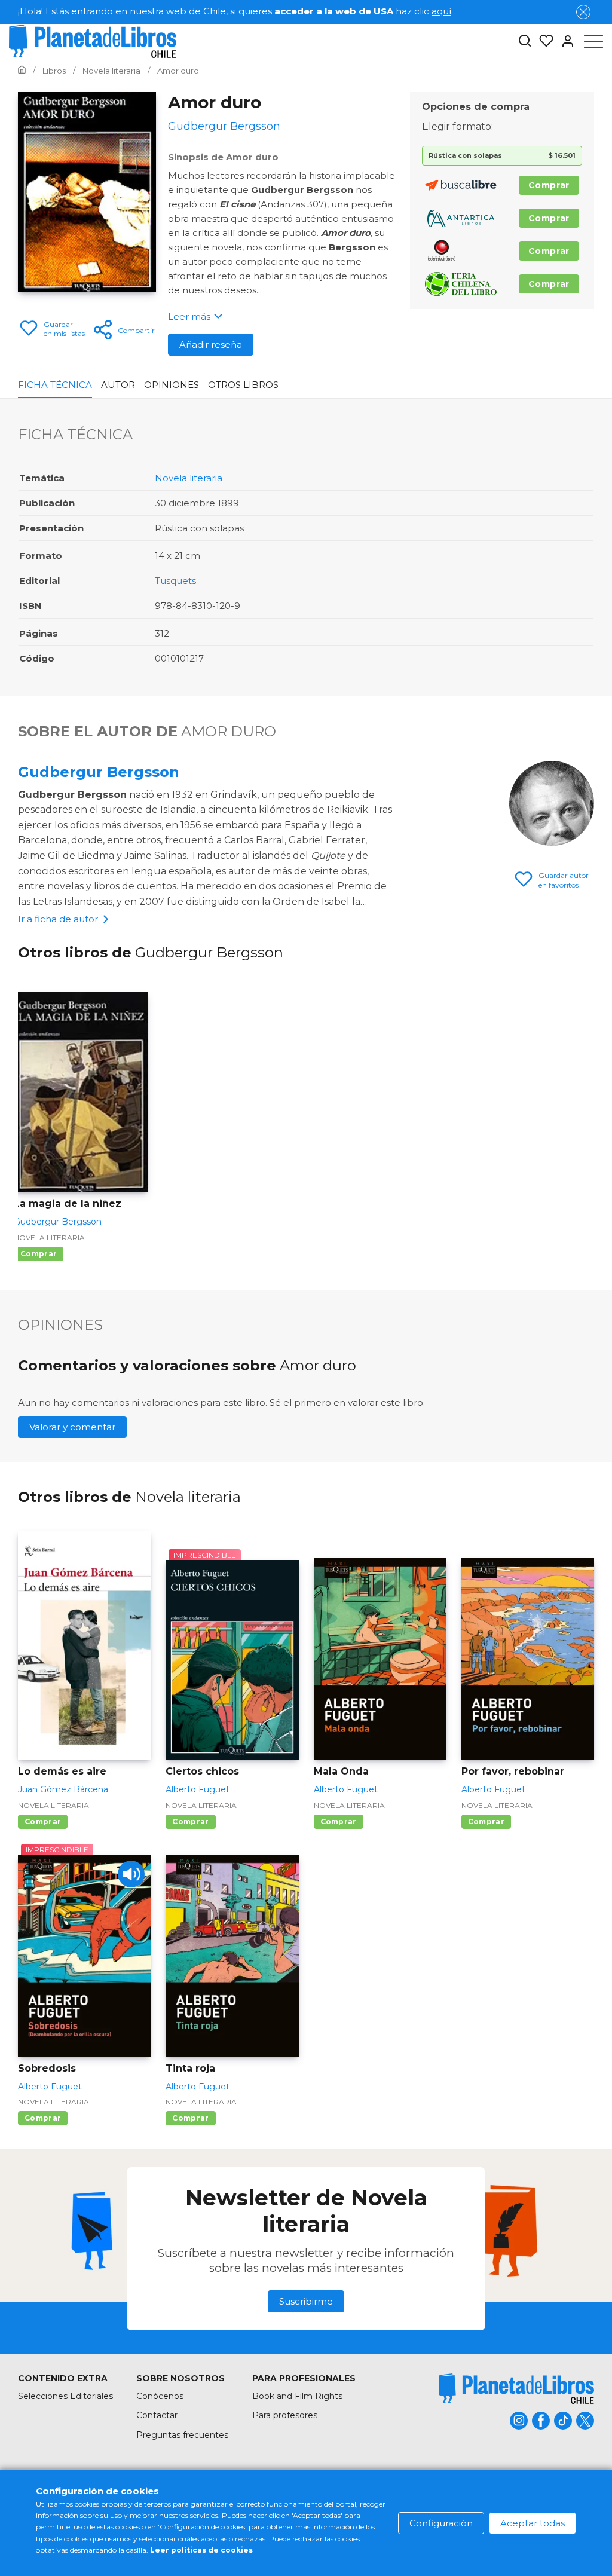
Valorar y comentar (72, 1427)
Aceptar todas (533, 2523)
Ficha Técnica (55, 385)
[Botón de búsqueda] (525, 42)
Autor (118, 385)
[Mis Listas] (543, 41)
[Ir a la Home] (22, 71)
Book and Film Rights (297, 2396)
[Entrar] (564, 41)
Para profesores (285, 2415)
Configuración (441, 2523)
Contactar (157, 2415)
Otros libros (243, 385)
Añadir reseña (211, 345)
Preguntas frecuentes (182, 2435)
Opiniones (172, 385)
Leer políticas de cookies (201, 2550)
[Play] (131, 1874)
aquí (441, 11)
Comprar (549, 185)
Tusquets (175, 581)
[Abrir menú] (593, 41)
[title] (516, 2389)
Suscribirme (306, 2301)
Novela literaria (189, 478)
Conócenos (160, 2396)
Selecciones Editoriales (65, 2396)
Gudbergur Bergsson (99, 772)
